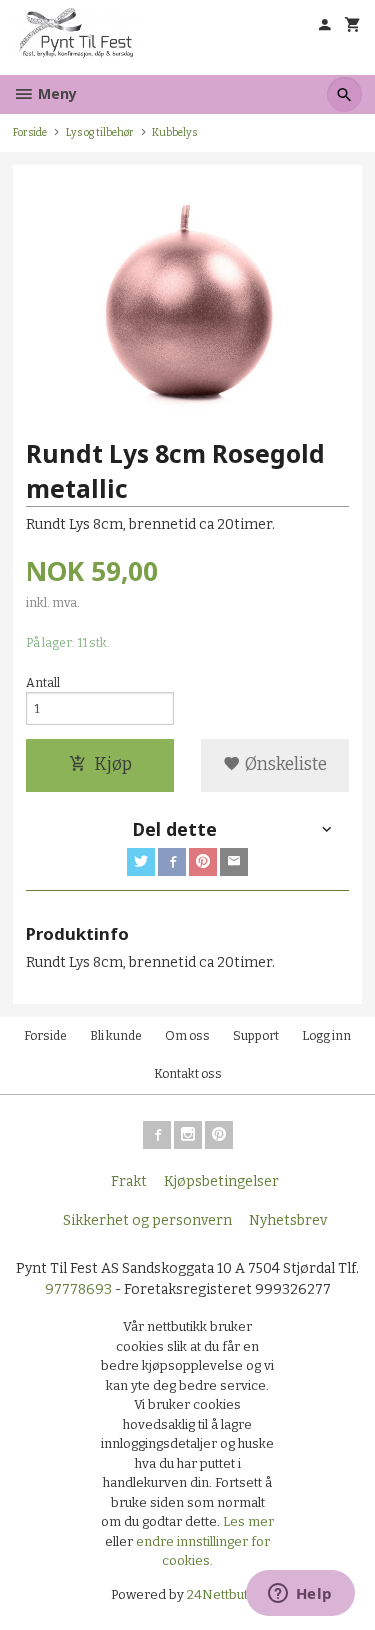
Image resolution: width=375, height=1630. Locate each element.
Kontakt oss (188, 1074)
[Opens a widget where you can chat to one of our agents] (300, 1595)
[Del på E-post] (234, 862)
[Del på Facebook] (172, 862)
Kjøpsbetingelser (221, 1181)
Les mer (248, 1521)
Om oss (187, 1036)
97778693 (78, 1289)
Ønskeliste (284, 764)
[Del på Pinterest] (203, 862)
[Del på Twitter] (141, 862)
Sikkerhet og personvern (147, 1220)
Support (256, 1036)
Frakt (129, 1181)
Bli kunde (116, 1036)
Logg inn (326, 1036)
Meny (55, 93)
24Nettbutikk (226, 1594)
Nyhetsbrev (288, 1220)
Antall (43, 683)
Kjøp (113, 764)
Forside (30, 132)
